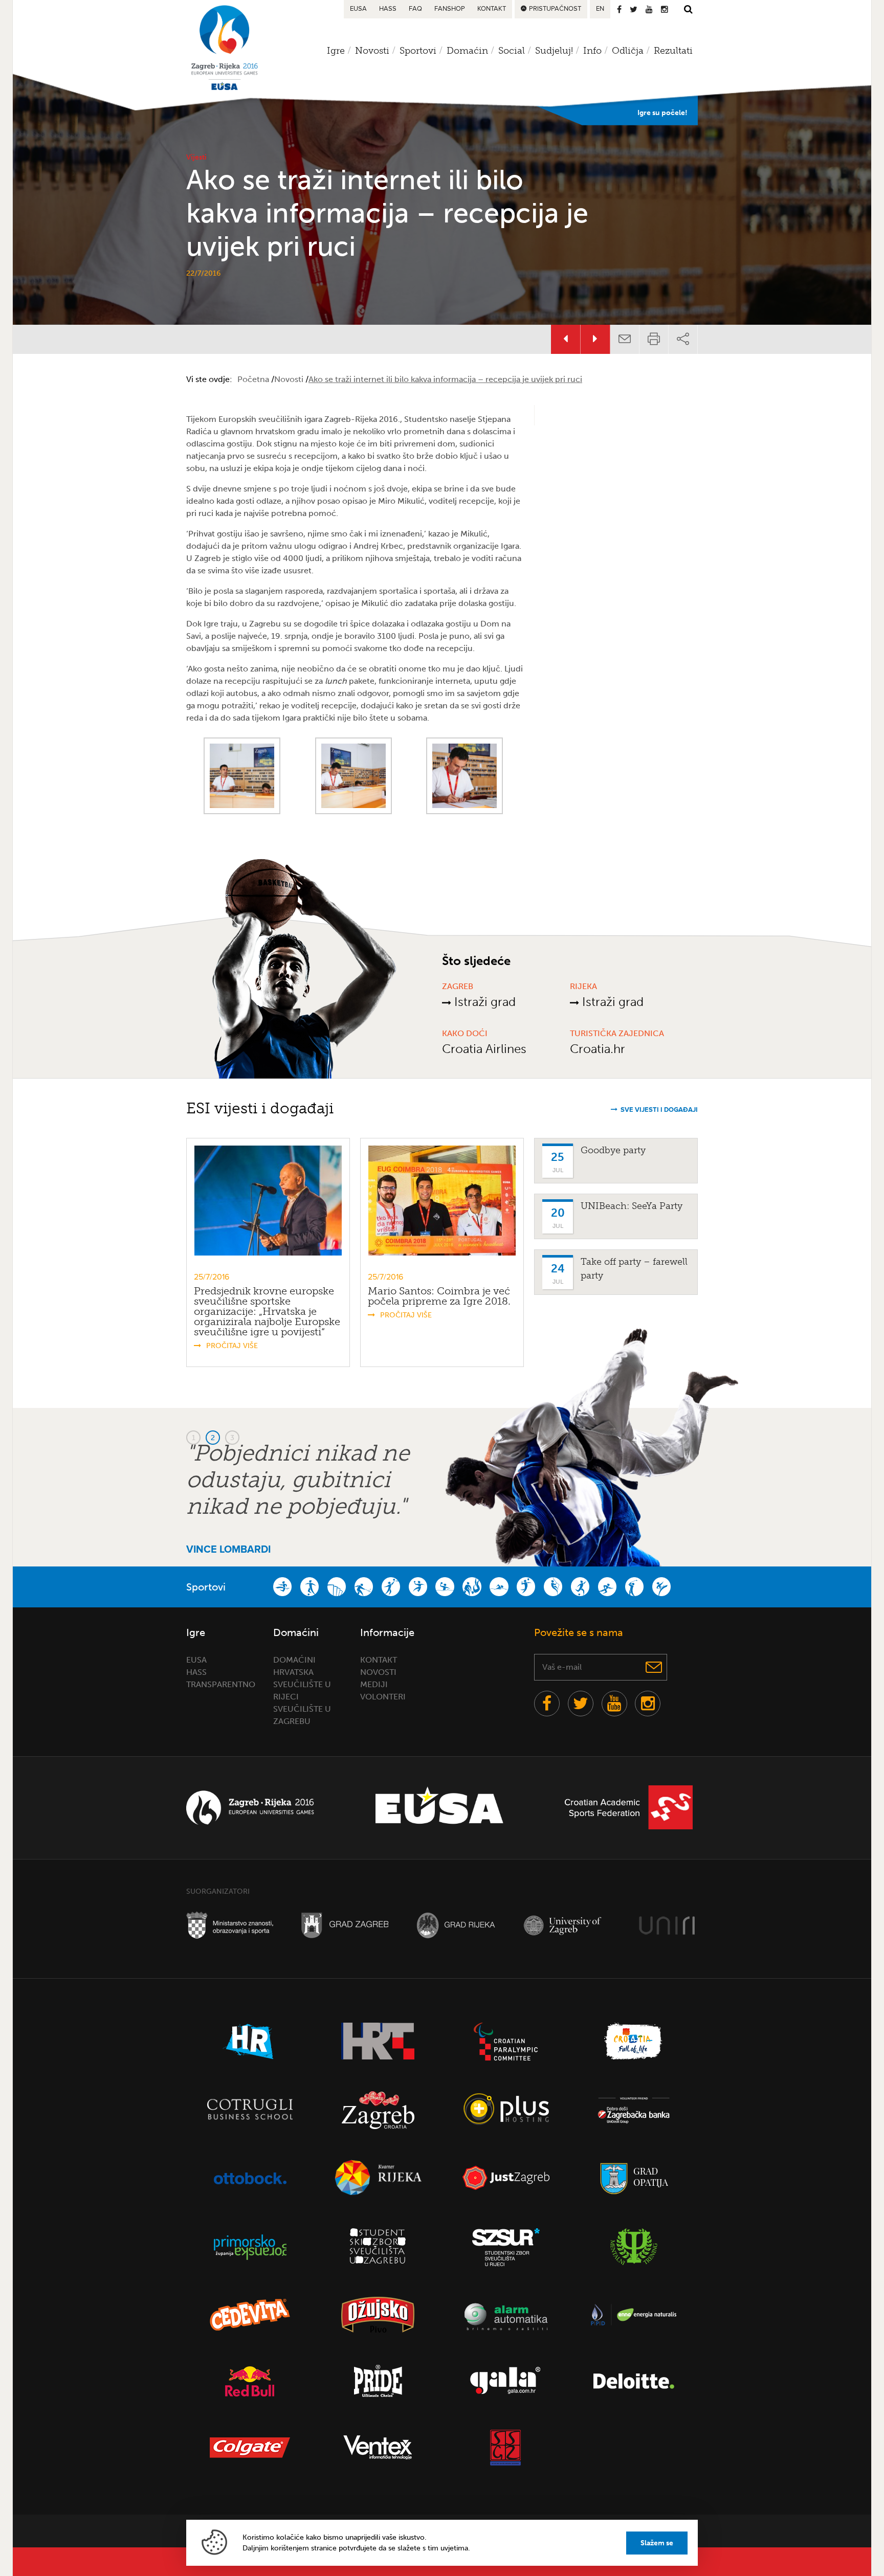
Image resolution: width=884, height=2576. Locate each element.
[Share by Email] (625, 339)
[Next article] (595, 339)
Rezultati (673, 51)
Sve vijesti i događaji (659, 1110)
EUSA (358, 9)
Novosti (201, 339)
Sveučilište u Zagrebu (567, 1925)
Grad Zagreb (345, 1925)
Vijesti (196, 157)
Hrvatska (293, 1672)
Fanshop (450, 9)
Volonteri (383, 1697)
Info (592, 51)
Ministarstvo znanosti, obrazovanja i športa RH (230, 1925)
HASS (388, 9)
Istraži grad (483, 1002)
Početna (253, 379)
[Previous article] (566, 339)
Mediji (374, 1684)
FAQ (415, 9)
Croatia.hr (598, 1049)
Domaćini (294, 1660)
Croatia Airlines (484, 1049)
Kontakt (492, 9)
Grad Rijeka (456, 1925)
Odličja (628, 51)
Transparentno (221, 1684)
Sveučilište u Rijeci (667, 1925)
